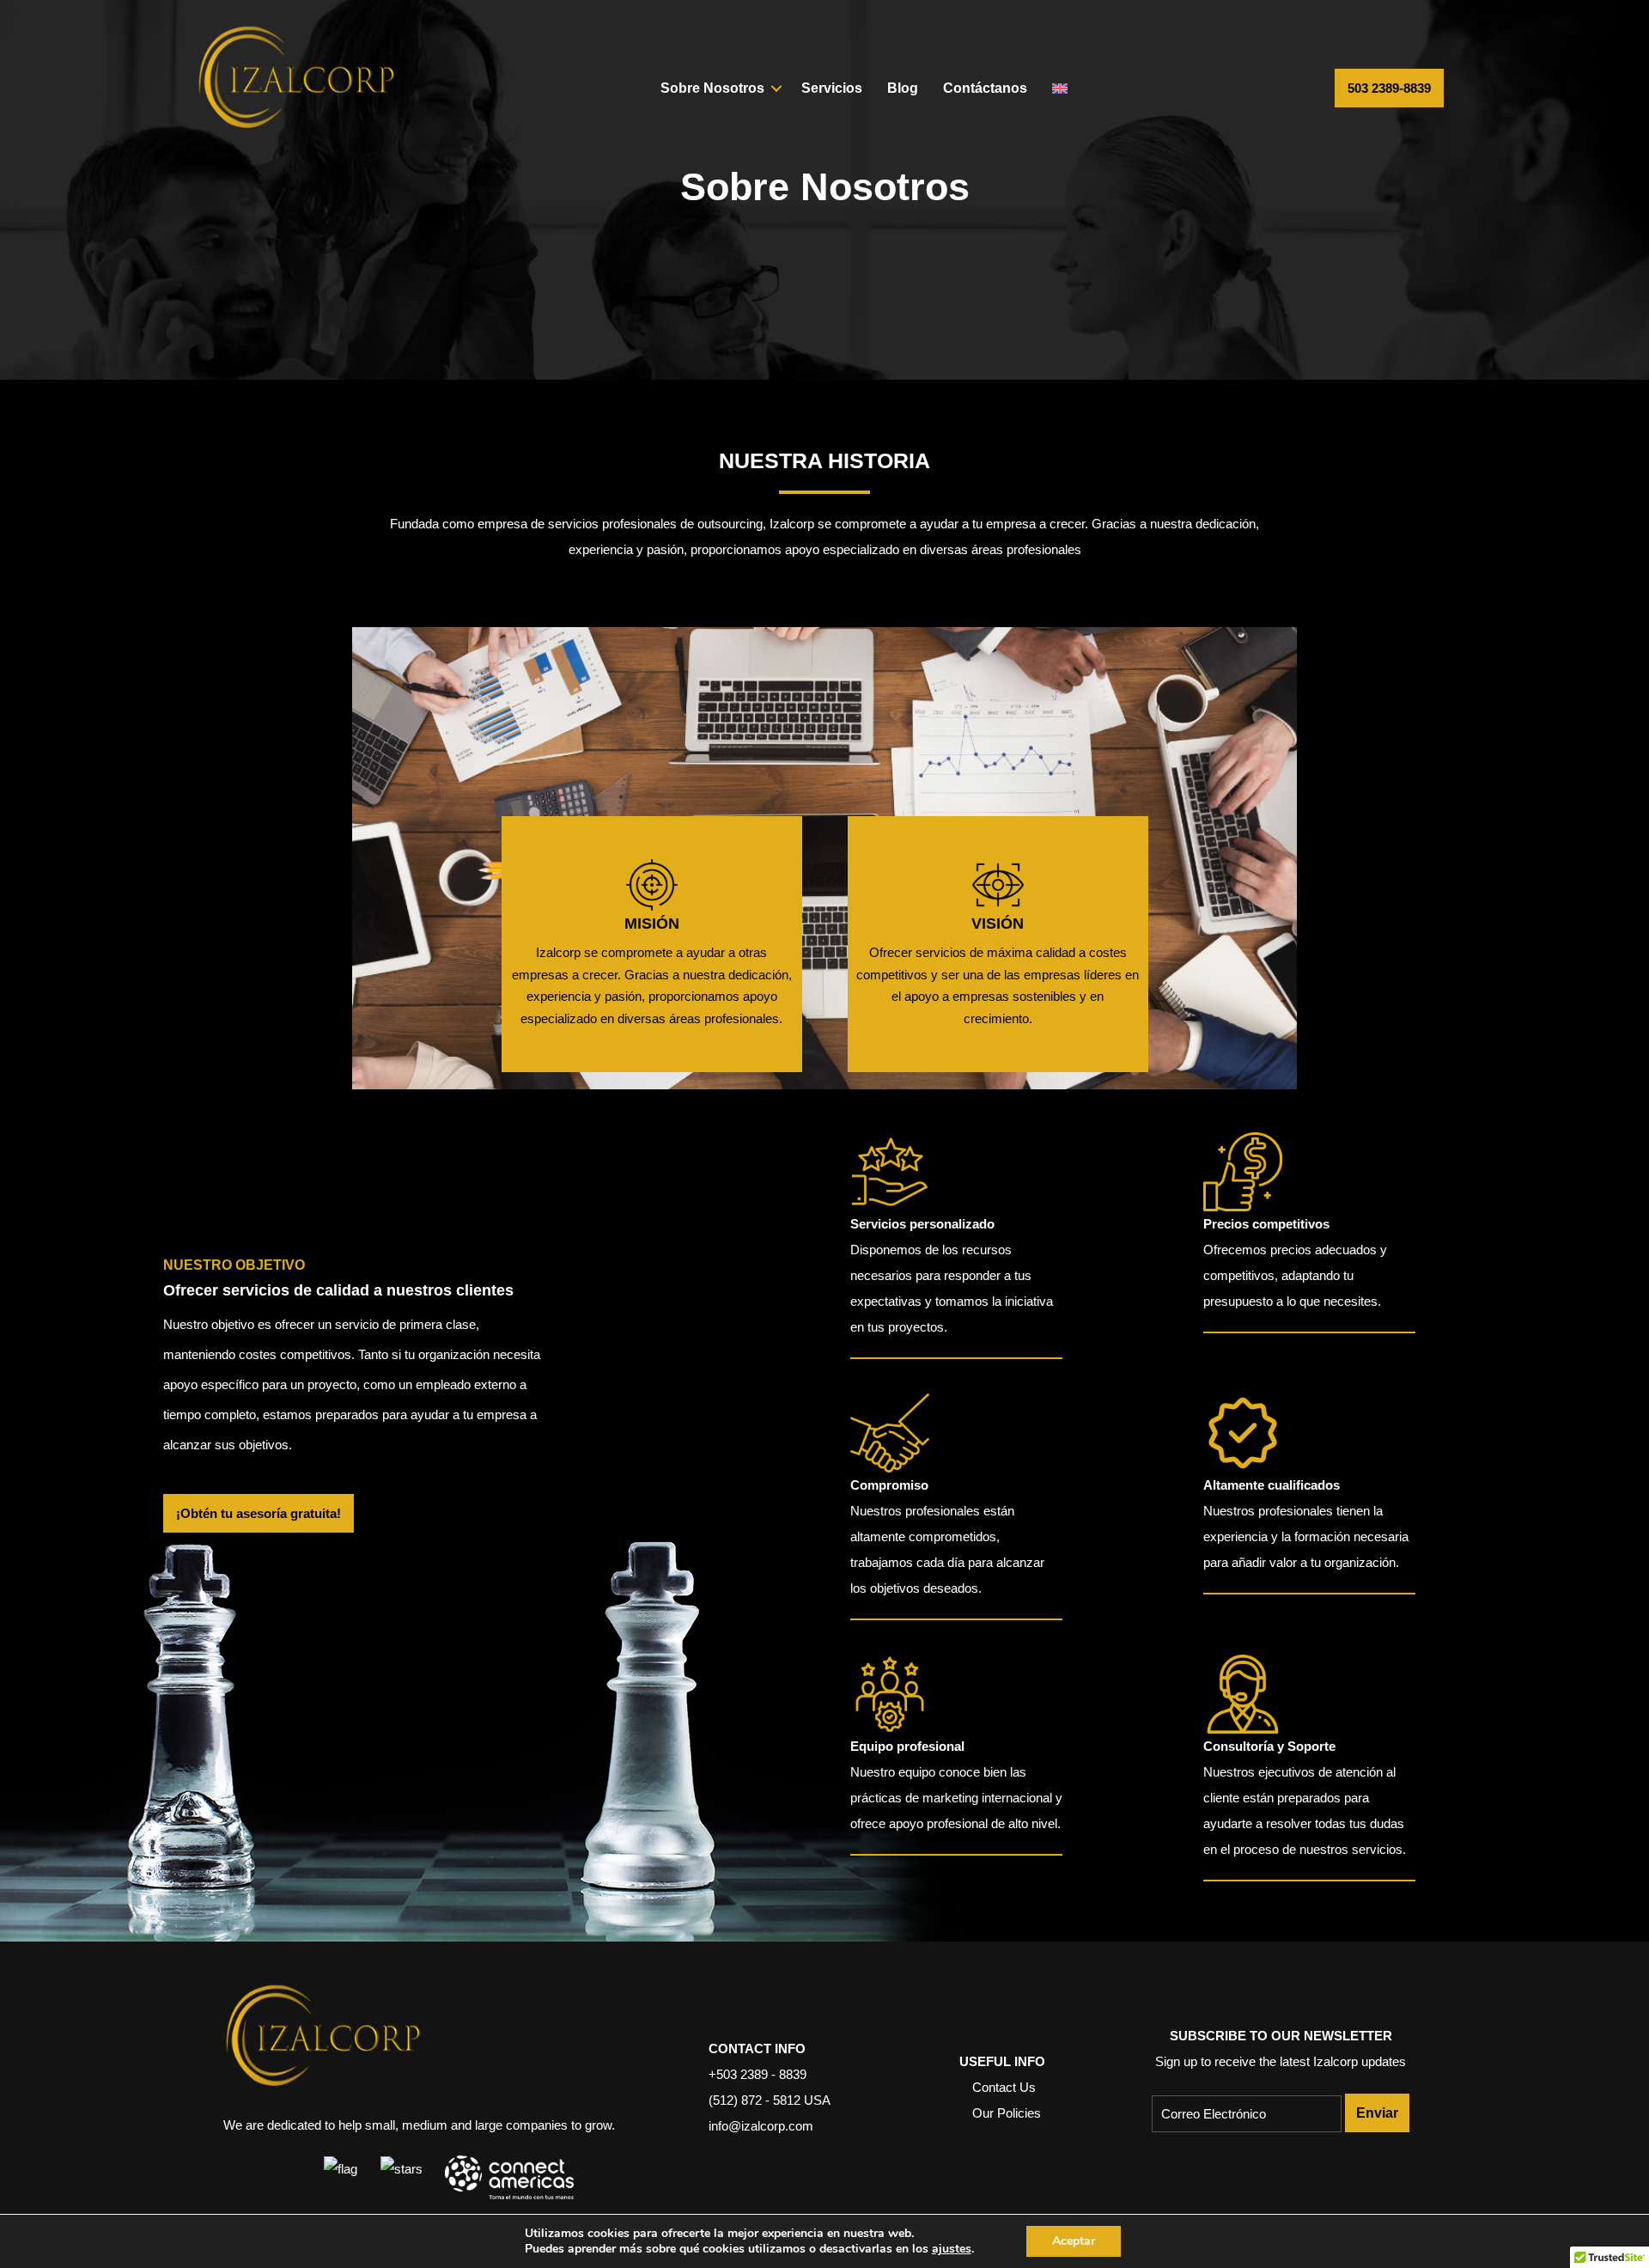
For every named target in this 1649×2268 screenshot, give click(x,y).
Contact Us (1004, 2087)
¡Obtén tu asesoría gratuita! (259, 1513)
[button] (776, 88)
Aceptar (1074, 2241)
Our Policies (1007, 2113)
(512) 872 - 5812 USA (770, 2100)
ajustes (952, 2249)
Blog (903, 88)
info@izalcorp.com (761, 2126)
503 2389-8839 (1389, 88)
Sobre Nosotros (712, 88)
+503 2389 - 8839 (758, 2074)
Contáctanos (985, 88)
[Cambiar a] (1060, 88)
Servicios (832, 88)
